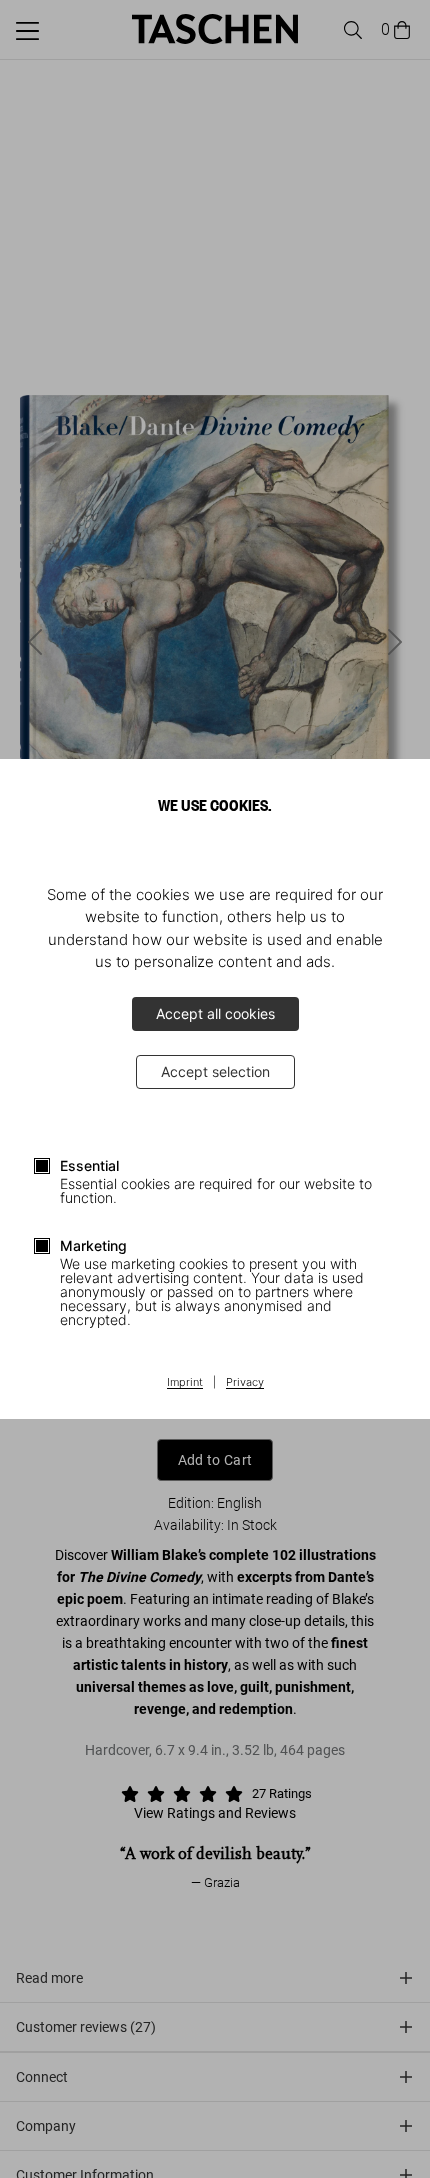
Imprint (185, 1383)
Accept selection (215, 1071)
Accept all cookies (215, 1013)
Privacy (245, 1383)
